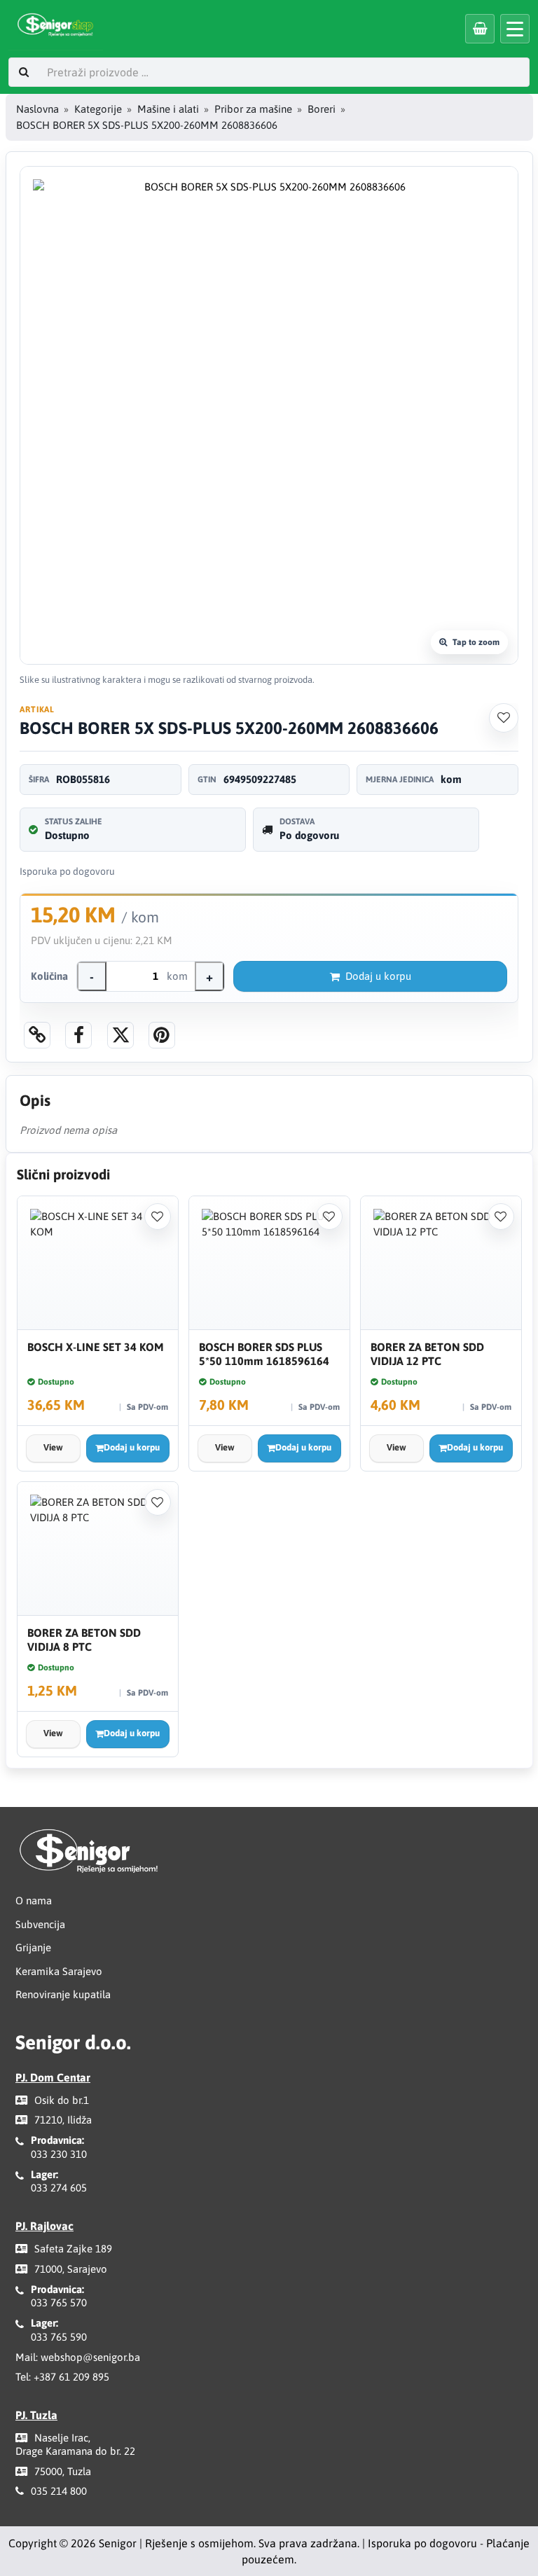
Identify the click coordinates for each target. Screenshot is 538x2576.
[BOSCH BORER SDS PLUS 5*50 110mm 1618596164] (269, 1263)
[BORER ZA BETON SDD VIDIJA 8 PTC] (98, 1549)
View (53, 1447)
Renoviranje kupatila (63, 1994)
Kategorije (98, 109)
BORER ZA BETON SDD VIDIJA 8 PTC (84, 1640)
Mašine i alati (168, 109)
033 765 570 (59, 2303)
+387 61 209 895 (71, 2377)
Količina (49, 976)
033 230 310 (59, 2154)
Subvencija (40, 1924)
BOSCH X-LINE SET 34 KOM (95, 1347)
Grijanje (33, 1947)
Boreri (322, 109)
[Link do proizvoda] (37, 1035)
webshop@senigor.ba (90, 2357)
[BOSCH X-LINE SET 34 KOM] (98, 1263)
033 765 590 (59, 2337)
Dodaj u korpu (378, 976)
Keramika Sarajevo (59, 1971)
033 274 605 (59, 2188)
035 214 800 (59, 2491)
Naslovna (37, 109)
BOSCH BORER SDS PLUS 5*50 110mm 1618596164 (264, 1354)
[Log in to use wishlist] (504, 718)
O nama (34, 1900)
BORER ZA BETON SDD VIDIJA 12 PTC (427, 1354)
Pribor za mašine (253, 109)
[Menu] (515, 29)
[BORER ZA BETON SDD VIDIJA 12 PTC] (441, 1263)
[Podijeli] (78, 1035)
